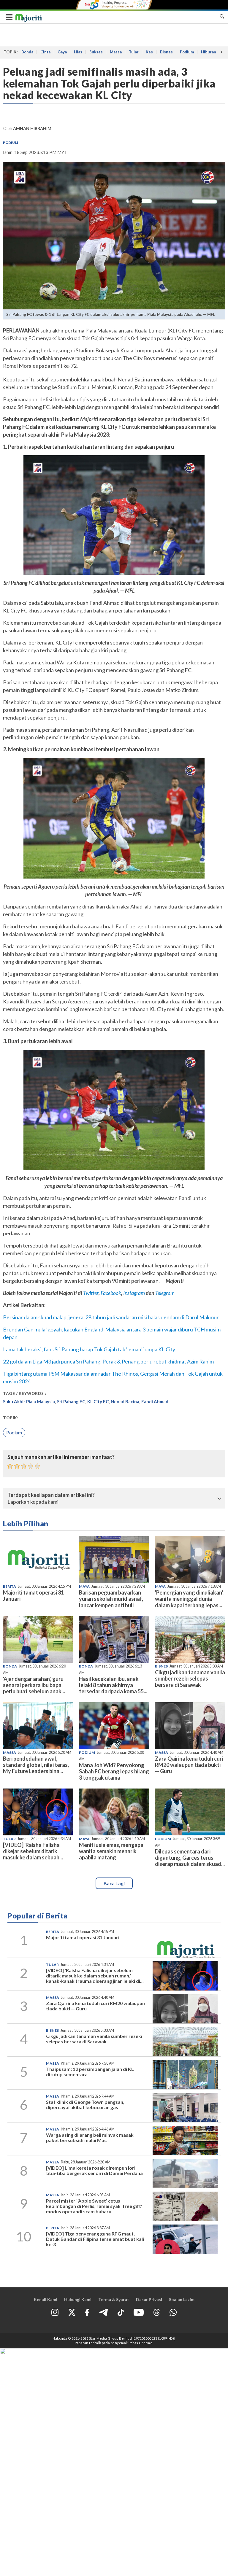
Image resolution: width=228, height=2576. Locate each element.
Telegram (165, 1293)
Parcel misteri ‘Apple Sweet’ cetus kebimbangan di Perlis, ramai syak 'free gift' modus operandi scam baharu (94, 2206)
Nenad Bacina (125, 1401)
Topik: (11, 1418)
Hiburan (209, 52)
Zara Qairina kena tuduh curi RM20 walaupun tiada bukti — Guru (189, 1765)
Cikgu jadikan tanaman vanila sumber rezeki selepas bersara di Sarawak (190, 1678)
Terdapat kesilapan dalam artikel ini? (51, 1495)
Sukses (96, 52)
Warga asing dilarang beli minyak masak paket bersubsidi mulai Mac (90, 2137)
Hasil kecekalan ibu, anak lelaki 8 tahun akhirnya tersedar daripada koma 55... (113, 1685)
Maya (84, 1586)
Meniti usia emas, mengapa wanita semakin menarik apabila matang (111, 1851)
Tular (134, 52)
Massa (116, 52)
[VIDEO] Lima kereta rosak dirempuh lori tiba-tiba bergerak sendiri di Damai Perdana (94, 2170)
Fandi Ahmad (155, 1401)
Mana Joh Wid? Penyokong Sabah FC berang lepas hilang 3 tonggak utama (114, 1771)
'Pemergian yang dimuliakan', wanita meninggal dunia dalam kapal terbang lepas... (189, 1599)
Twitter (91, 1293)
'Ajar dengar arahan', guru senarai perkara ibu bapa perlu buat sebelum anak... (34, 1685)
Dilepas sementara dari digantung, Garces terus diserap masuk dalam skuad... (190, 1858)
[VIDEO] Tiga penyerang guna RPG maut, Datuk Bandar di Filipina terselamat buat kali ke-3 (95, 2239)
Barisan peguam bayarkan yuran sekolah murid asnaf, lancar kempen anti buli (111, 1599)
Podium (187, 52)
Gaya (62, 52)
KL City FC (98, 1401)
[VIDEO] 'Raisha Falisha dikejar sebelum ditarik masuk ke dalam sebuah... (33, 1851)
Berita (9, 1586)
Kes (149, 52)
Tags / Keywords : (25, 1393)
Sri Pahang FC (71, 1401)
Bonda (27, 52)
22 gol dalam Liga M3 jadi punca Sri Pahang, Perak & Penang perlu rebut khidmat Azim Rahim (108, 1361)
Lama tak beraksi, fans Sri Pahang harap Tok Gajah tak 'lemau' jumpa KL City (89, 1349)
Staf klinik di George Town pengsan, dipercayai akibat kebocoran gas (85, 2105)
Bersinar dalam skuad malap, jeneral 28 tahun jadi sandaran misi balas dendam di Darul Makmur (111, 1317)
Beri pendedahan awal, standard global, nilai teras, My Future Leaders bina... (36, 1765)
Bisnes (166, 52)
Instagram (134, 1293)
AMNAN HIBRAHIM (32, 128)
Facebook (111, 1293)
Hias (78, 52)
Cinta (45, 52)
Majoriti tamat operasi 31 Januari (33, 1596)
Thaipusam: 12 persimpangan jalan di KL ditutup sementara (90, 2072)
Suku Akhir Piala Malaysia (29, 1401)
